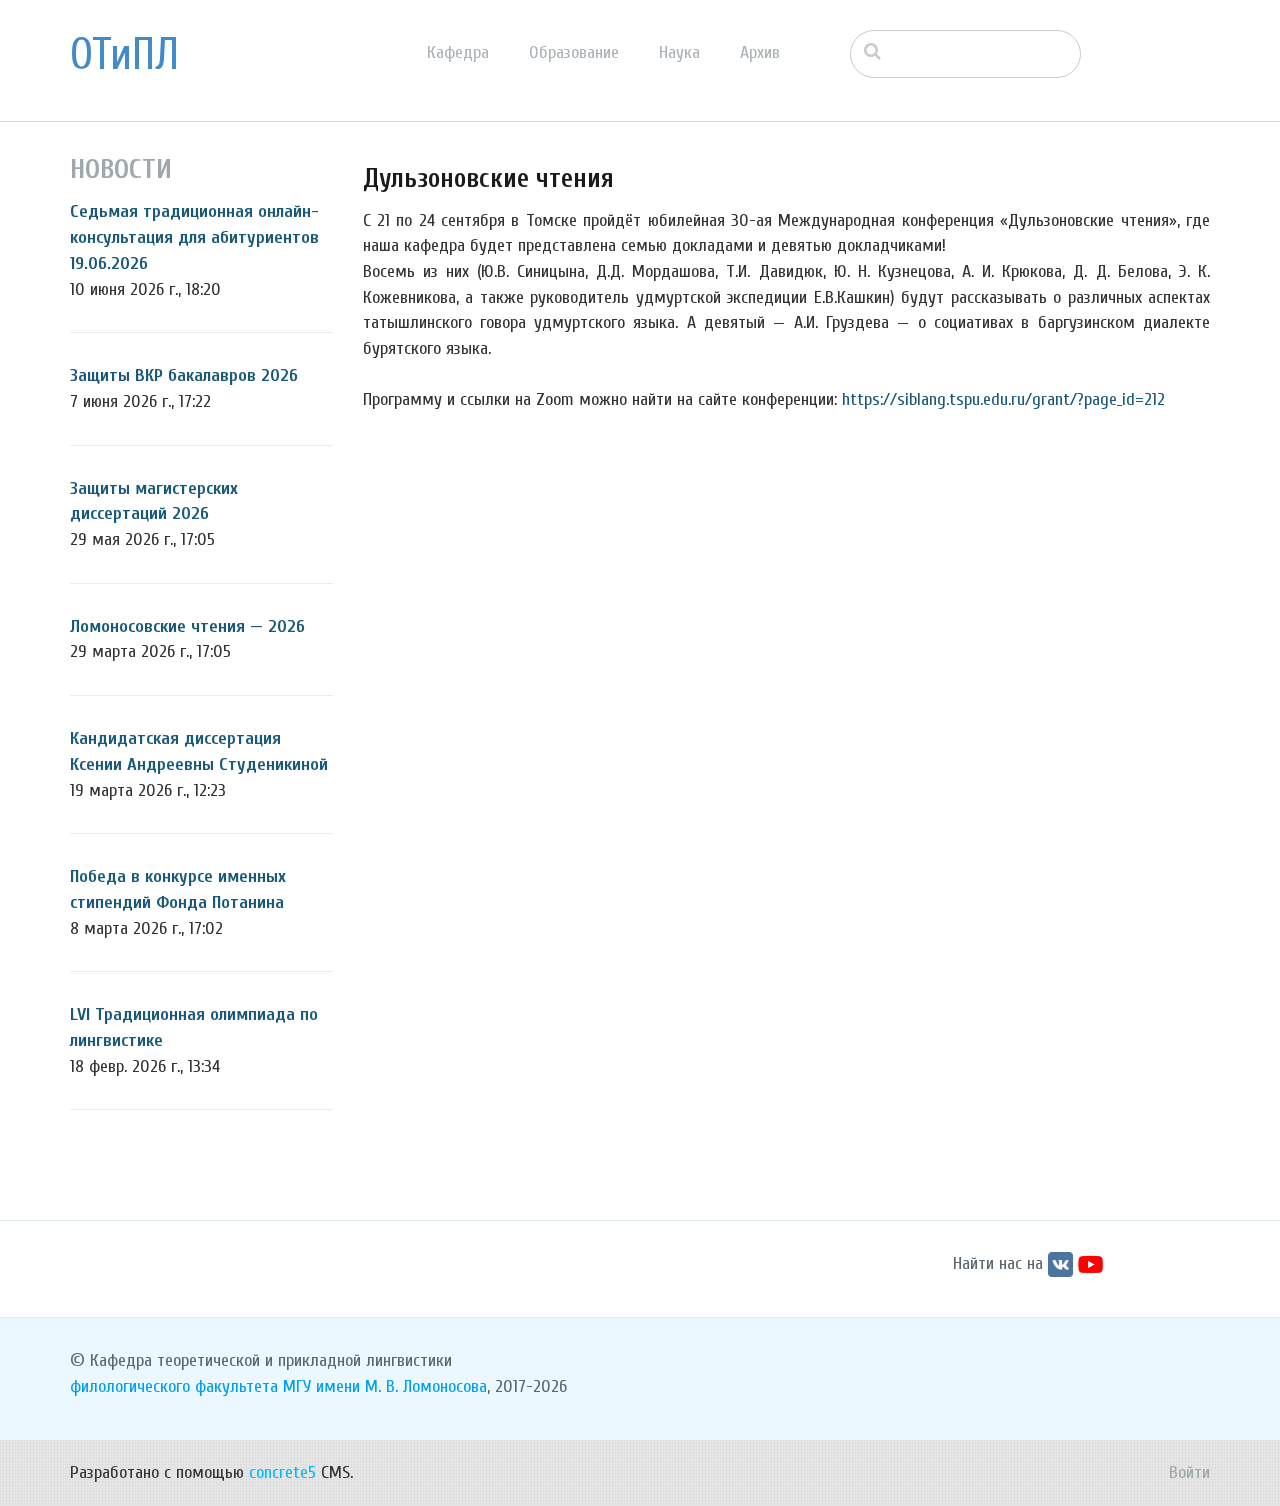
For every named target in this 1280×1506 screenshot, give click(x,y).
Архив (760, 52)
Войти (1189, 1472)
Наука (679, 52)
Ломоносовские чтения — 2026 (187, 626)
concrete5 (282, 1472)
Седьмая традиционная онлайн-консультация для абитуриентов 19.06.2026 (194, 237)
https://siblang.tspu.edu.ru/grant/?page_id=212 (1003, 399)
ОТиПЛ (124, 55)
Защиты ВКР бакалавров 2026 (184, 375)
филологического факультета (174, 1386)
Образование (574, 52)
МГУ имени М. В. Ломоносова (385, 1386)
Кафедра (458, 52)
